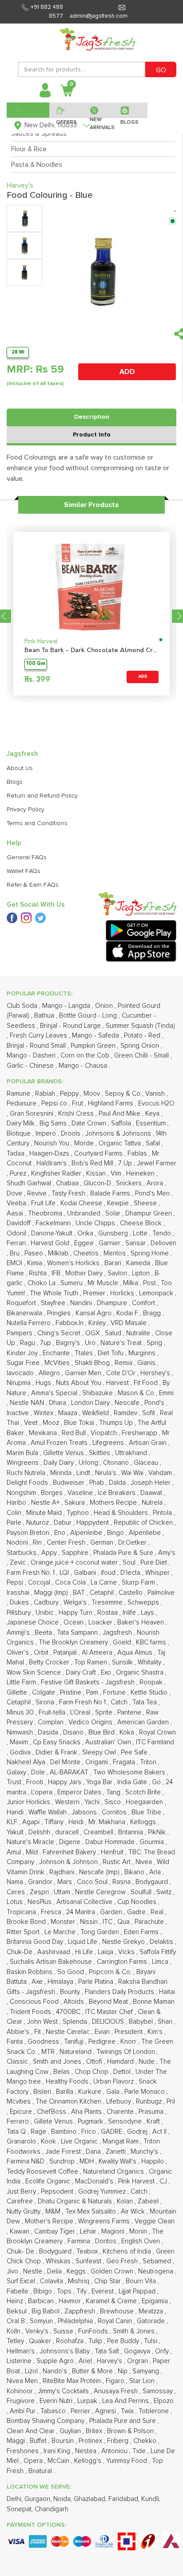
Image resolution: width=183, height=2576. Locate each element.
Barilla (66, 2092)
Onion (105, 1006)
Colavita (52, 2281)
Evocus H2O (156, 1103)
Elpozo (164, 2401)
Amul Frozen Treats (60, 1443)
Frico (90, 2132)
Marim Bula (23, 1453)
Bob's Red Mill (93, 1163)
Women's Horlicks (74, 1263)
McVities (58, 1363)
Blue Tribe (147, 1812)
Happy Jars (66, 1782)
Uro (91, 1343)
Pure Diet (155, 1563)
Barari (114, 1263)
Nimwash (21, 1732)
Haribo (17, 1503)
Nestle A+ (46, 1503)
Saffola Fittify (158, 1952)
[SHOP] (28, 110)
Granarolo (22, 2141)
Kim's (156, 2032)
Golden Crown (113, 2271)
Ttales (85, 1353)
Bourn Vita (142, 2281)
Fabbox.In (70, 1323)
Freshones (24, 2451)
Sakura (76, 1503)
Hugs (44, 1383)
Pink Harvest (41, 642)
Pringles (60, 1313)
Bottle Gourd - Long (89, 1016)
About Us (20, 768)
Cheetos (87, 1253)
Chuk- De (21, 2252)
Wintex (44, 1413)
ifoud (109, 1573)
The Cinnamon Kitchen (69, 2102)
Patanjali (66, 1653)
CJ (164, 2181)
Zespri (40, 1892)
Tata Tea (145, 1702)
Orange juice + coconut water (75, 1563)
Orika (86, 1233)
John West (43, 2022)
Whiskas (59, 2261)
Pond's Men (153, 1194)
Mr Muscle (104, 1283)
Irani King (58, 2451)
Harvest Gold (51, 1243)
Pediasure (22, 1103)
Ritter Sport (24, 1932)
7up (46, 1343)
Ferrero (19, 2122)
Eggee (85, 1243)
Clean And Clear (32, 2431)
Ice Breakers (117, 1493)
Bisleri (43, 2092)
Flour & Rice (29, 149)
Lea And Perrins (126, 2401)
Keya (153, 1114)
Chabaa (68, 1183)
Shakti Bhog (93, 1363)
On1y (163, 2351)
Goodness (44, 2042)
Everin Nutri (57, 2401)
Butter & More (93, 2371)
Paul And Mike (120, 1114)
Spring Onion (141, 1046)
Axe (38, 1982)
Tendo (163, 1233)
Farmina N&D (26, 2161)
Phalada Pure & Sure (124, 1553)
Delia (55, 2271)
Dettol (123, 2072)
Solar (114, 1213)
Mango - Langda (67, 1006)
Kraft (154, 2122)
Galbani (86, 1573)
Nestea (87, 2451)
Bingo (116, 1533)
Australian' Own (109, 1742)
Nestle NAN (28, 1403)
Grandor (41, 1882)
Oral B (17, 2321)
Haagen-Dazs (50, 1154)
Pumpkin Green (94, 1046)
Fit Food (147, 1383)
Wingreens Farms (105, 2221)
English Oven (141, 2241)
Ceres (17, 1892)
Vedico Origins (91, 1722)
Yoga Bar (100, 1782)
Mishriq (80, 2281)
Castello (131, 1593)
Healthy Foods (68, 2082)
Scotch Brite (144, 1792)
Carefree (21, 2201)
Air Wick (134, 2212)
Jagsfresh (118, 1633)
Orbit (42, 1653)
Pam (93, 1693)
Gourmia (153, 1842)
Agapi (32, 1822)
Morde (85, 1143)
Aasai (16, 1213)
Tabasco (54, 2411)
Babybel (142, 2022)
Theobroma (46, 1213)
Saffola (122, 1123)
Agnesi (106, 2411)
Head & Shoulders (122, 1513)
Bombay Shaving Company (46, 2421)
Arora (156, 1183)
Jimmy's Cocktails (64, 2391)
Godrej (138, 2132)
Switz (165, 1892)
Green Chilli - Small (142, 1056)
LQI (65, 1573)
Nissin (90, 1922)
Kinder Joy (23, 1353)
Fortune (115, 1693)
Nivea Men (23, 2381)
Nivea (145, 1862)
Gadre (137, 1912)
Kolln (14, 2331)
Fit (38, 2032)
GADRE (112, 2132)
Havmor (71, 2301)
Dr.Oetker (133, 1543)
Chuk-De (20, 1952)
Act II (160, 2132)
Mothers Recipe (114, 1503)
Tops (65, 2291)
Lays (148, 1613)
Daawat (152, 1493)
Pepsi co (55, 1103)
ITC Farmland (155, 1742)
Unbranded (85, 1213)
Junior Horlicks (29, 1802)
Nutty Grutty (24, 2212)
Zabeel (149, 2201)
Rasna (122, 1882)
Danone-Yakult (53, 1233)
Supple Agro (56, 2361)
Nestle (34, 2271)
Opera (34, 2461)
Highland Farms (111, 1103)
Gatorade (152, 2321)
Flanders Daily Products (120, 1992)
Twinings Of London (127, 2052)
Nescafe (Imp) (100, 1872)
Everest (103, 2291)
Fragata (125, 1762)
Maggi (17, 2441)
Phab (97, 1483)
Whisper (158, 1573)
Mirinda (62, 1473)
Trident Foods (31, 2012)
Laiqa (106, 1952)
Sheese (146, 1203)
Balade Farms (111, 1194)
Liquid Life (84, 1942)
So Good (72, 1972)
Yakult (16, 1832)
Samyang (147, 2371)
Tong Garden (101, 1932)
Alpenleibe (87, 1533)
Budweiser (70, 1483)
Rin (38, 1543)
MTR (49, 2052)
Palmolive (161, 1593)
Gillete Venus (54, 2122)
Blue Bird (102, 1732)
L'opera (43, 1792)
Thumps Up (117, 1423)
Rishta (39, 1273)
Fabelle (18, 2291)
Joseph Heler (151, 1483)
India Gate (133, 1782)
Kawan (20, 2232)
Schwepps (144, 1603)
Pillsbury (20, 1613)
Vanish (156, 1094)
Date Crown (90, 1123)
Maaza (69, 1413)
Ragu (28, 1343)
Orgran (138, 2361)
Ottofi (95, 2062)
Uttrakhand (132, 1453)
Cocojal (40, 1583)
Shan (166, 2022)
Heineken (141, 1174)
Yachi (93, 1802)
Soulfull (142, 1892)
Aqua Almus (136, 1653)
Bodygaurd (153, 1882)
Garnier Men (84, 1373)
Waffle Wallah (48, 1812)
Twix (128, 2411)
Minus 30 (21, 1713)
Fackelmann (54, 1223)
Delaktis (162, 1942)
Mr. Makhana (108, 1822)
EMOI (15, 1263)
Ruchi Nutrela (27, 1473)
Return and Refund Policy (42, 796)
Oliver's (19, 1653)
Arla (156, 1872)
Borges (53, 1493)
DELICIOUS (109, 2022)
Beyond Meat (109, 2002)
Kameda (139, 1263)
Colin (15, 1513)
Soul (130, 1563)
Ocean (74, 1622)
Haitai (167, 1992)
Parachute (150, 1922)
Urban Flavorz (114, 2082)
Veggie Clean (155, 2221)
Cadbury (47, 1603)
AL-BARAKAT (70, 1772)
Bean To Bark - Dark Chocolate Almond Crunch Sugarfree (91, 651)
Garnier (110, 1243)
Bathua (45, 1016)
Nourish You (53, 1143)
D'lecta (131, 1573)
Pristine (72, 1693)
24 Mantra (82, 1912)
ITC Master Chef (110, 2012)
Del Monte (66, 1762)
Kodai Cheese (82, 1203)
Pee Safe (135, 1752)
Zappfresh (81, 2311)
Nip (123, 2371)
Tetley (16, 2341)
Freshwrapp (140, 1433)
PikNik (158, 1832)
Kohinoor (21, 2391)
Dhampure (113, 1303)
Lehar (89, 2232)
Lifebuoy (119, 2102)
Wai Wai (133, 1473)
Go (157, 1782)
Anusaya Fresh (117, 2391)
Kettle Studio (150, 1693)
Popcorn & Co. (111, 1972)
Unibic (46, 1613)
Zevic (19, 1563)
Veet (32, 1423)
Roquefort (22, 1303)
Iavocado (21, 1373)
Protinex (91, 2441)
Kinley (98, 1323)
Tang (114, 1792)
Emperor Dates (80, 1792)
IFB (57, 1273)
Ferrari (17, 1243)
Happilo (153, 2161)
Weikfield (96, 1413)
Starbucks (22, 1553)
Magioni (114, 2232)
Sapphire (76, 1553)
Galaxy (17, 1772)
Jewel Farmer (157, 1163)
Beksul (18, 2311)
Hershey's (156, 1373)
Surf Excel (22, 2281)
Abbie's (19, 2032)
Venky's (38, 2331)
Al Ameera (98, 1653)
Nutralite (139, 1333)
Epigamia (156, 2301)
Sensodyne (126, 2122)
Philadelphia (76, 2321)
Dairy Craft (82, 1673)
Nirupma (20, 1383)
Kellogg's (89, 2461)
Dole (39, 1772)
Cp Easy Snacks (58, 1742)
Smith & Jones (135, 2331)
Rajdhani (63, 1872)
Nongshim (22, 1493)
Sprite (105, 1713)
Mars (66, 1882)
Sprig (155, 1343)
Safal (154, 1143)
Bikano (135, 1872)
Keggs (77, 2271)
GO (161, 70)
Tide (140, 2451)
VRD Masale (129, 1323)
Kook (49, 2141)
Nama (16, 1882)
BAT (80, 1593)
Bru (16, 1253)
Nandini (82, 1303)
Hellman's (22, 2351)
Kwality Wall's (118, 2161)
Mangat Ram (121, 2141)
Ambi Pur (24, 2411)
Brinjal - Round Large (71, 1026)
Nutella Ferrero (30, 1323)
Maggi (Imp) (52, 1593)
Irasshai (19, 1593)
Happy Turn (76, 1613)
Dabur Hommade (111, 1842)
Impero (47, 1134)
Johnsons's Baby (66, 2351)
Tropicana (22, 1912)
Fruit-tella (53, 1713)
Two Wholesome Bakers (130, 1772)
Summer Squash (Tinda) (140, 1026)
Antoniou (115, 2451)
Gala (114, 2092)
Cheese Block (142, 1223)
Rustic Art (117, 1862)
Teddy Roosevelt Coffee (43, 2172)
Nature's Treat (122, 1343)
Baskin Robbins (30, 1972)
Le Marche (61, 1932)
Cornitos (115, 1812)
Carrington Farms (123, 1962)
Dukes (20, 1603)
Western (68, 1802)
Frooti (36, 1782)
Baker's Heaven (141, 1622)
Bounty (71, 1992)
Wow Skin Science (35, 1673)
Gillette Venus (64, 1453)
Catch (120, 1702)
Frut (78, 1103)
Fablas (138, 1154)
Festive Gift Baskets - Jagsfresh (89, 1682)
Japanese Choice (34, 1622)
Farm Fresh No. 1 (32, 1573)
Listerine (20, 2361)
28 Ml (18, 352)
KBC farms (152, 1642)
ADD (127, 372)
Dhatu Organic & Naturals (76, 2201)
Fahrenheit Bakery (70, 1852)
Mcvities (20, 2102)
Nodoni (18, 1543)
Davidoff (20, 1223)
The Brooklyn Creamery (74, 1642)
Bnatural (41, 2471)
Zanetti (117, 2152)
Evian (103, 2032)
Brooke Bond (27, 1922)
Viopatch (105, 1433)
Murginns (143, 1353)
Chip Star (108, 2281)
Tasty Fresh (69, 1194)
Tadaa (16, 1154)
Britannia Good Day (36, 1942)
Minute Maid (45, 1513)
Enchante (57, 1353)
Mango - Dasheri (32, 1056)
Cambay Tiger (56, 2232)
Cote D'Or (122, 1373)
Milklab (59, 1253)
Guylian (71, 2431)
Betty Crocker (50, 1662)
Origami (97, 1762)
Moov (93, 1094)
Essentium (152, 1123)
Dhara (58, 1403)
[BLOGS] (131, 110)
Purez (19, 1174)
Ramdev (126, 1413)
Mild (33, 1852)
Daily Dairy (60, 1463)
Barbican (42, 2301)
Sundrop (63, 2161)
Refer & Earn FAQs (33, 885)
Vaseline (81, 1493)
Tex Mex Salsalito (91, 2212)
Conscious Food (35, 2002)
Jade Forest (64, 2152)
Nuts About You (80, 1383)
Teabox (88, 2252)
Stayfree (54, 1303)
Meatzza (152, 2311)
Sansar (136, 1243)
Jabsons (85, 1812)
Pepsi (16, 1583)
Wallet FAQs (24, 871)
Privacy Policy (26, 810)
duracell (68, 1832)
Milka (131, 1283)
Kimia (36, 1263)
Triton (149, 1762)
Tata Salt (108, 2351)
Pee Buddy (124, 2341)
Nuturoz (38, 1523)
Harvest (118, 1383)
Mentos (115, 1253)
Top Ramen (91, 1662)
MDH (88, 2161)
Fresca (52, 1912)
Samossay (159, 2391)
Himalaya (61, 1982)
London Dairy (91, 1403)
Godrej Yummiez (103, 2192)
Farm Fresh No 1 (83, 1702)
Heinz (16, 2301)
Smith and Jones (58, 2062)
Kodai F (128, 1313)
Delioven (163, 1243)
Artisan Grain (149, 1443)
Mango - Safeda (96, 1036)
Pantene (130, 1713)
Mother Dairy (85, 1273)
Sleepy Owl (100, 1752)
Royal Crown (157, 1732)
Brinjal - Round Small (37, 1046)
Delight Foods (28, 1483)
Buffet (39, 2441)
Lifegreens (109, 1443)
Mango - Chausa (84, 1066)
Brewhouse (118, 2311)
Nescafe (128, 1403)
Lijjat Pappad (138, 2291)
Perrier (81, 2411)
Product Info (92, 435)
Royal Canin (116, 2321)
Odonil (17, 1233)
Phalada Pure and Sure (123, 2421)
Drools (72, 1134)
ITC (108, 1922)
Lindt (84, 1473)
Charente (121, 2112)
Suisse (64, 2331)
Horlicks (123, 1293)
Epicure (22, 2112)
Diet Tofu (111, 1353)
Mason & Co (137, 1393)
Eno (61, 1533)
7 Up (126, 1163)
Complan (52, 1722)
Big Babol (46, 2311)
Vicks (127, 1952)
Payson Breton (29, 1533)
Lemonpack (157, 1293)
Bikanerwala (25, 1313)
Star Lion (143, 2381)
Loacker (101, 1622)
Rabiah (46, 1094)
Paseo (35, 1253)
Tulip (96, 2341)
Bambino (65, 2132)
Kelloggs (144, 1822)
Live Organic (80, 2141)
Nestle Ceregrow (101, 1892)
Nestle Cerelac (69, 2032)
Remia (124, 1363)
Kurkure (91, 2092)
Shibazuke (98, 1393)
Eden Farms (142, 1932)
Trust (15, 1782)
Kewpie (119, 1203)
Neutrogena (157, 2271)
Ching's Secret (60, 1333)
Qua (124, 1922)
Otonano (117, 1463)
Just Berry (22, 2192)
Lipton (142, 1273)
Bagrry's (69, 1343)
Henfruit (113, 1852)
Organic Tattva (121, 1143)
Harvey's (110, 2361)
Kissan (97, 1174)
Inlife (130, 1613)
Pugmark (91, 2122)
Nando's (56, 2371)
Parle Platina (97, 1982)
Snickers (130, 1183)
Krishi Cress (77, 1114)
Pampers (20, 1333)
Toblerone (155, 2411)
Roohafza (71, 2341)
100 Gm (36, 664)
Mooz (52, 1423)
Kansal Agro (94, 1313)
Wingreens (24, 1463)
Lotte (141, 1233)
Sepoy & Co (123, 1094)
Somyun (42, 2321)
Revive (38, 1194)
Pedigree (103, 2042)
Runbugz (150, 2102)
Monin (139, 2232)
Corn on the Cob (86, 1056)
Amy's (167, 1553)
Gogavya (138, 2351)
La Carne (105, 1583)
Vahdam (161, 1473)
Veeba (17, 1203)
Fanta (16, 2042)
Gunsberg (114, 1233)
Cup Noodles (138, 1902)
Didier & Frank (57, 1752)
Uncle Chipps (96, 1223)
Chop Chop (92, 2072)
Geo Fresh (123, 2261)
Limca (161, 1962)
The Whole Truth (55, 1293)
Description (92, 417)
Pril (171, 2102)
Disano (74, 1732)
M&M (54, 2212)
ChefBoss (52, 2112)
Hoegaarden (145, 1802)
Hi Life (85, 1952)
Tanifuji (75, 2042)
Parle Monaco (145, 2092)
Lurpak (88, 2401)
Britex (95, 2431)
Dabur (64, 1523)
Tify (82, 2291)
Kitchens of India (128, 2252)
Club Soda (23, 1006)
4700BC (69, 2012)
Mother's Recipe (50, 2221)
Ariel (86, 2361)
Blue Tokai (80, 1423)
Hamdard (121, 2062)
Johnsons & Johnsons (119, 1134)
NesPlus (40, 1902)
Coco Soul (93, 1882)
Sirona (46, 1702)
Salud (114, 1333)
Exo (107, 1673)
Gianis (147, 1363)
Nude (147, 2062)
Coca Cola (71, 1583)
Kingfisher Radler (57, 1174)
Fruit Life (44, 1203)
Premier (95, 1293)
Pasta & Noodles (37, 165)
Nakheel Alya (27, 1762)
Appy (50, 1553)
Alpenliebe (146, 1533)
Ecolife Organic (49, 2181)
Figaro (116, 2381)
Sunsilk (123, 1662)
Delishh (40, 1832)
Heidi (77, 1822)
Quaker (41, 2341)
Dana (94, 2152)
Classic (18, 2062)
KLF (13, 1822)
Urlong (89, 1463)
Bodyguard (56, 2252)
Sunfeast (89, 2261)
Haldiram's (52, 1163)
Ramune (19, 1094)
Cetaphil (103, 1593)
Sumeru (72, 1283)
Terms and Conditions (37, 823)
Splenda (76, 2022)
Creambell (99, 1832)
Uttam (63, 1892)
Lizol (32, 2371)
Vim (117, 1174)
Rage (39, 2132)
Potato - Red (143, 1036)
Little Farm (22, 1682)
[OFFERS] (66, 110)
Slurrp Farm (139, 1583)
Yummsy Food (127, 2461)
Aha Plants (87, 2112)
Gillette (18, 1693)
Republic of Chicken (144, 1523)
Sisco (113, 1802)
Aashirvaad (55, 1952)
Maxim (20, 1742)
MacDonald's (95, 2181)
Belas (62, 2072)
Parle (15, 1523)
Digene (71, 1842)
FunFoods (94, 2331)
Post (150, 1283)
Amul (15, 1852)
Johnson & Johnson (69, 1862)
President (129, 2032)
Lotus (16, 1902)
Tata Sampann (78, 1633)
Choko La (42, 1283)
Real (158, 1912)
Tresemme (108, 1603)
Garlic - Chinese (31, 1066)
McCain (59, 2461)
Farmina (80, 2241)
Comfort (144, 1303)
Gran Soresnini (32, 1114)
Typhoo (79, 1513)
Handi (16, 1812)
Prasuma (152, 2112)
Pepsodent (58, 2192)
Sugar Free (24, 1363)
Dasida (49, 1732)
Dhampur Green (149, 1213)
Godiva (21, 1752)
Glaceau (147, 1463)
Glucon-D (98, 1183)
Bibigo (44, 2291)
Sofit (149, 1413)
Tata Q (17, 2132)
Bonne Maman (154, 2002)
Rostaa (108, 1613)
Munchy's (145, 2152)
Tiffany (55, 1822)
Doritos (107, 2241)
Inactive (19, 1413)
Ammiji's (19, 1633)
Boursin (64, 2441)
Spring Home (151, 1253)
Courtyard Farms (99, 1154)
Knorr (129, 2042)
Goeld (123, 1642)
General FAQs (27, 857)
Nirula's (107, 1473)
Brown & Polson (131, 2431)
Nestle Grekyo (124, 1942)
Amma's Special (55, 1393)
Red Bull (75, 1433)
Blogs (15, 782)
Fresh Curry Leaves (39, 1036)
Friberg (119, 2441)
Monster (64, 1922)
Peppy (70, 1094)
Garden (112, 1912)
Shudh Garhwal (30, 1183)
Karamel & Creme (112, 2301)
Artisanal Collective (85, 1902)
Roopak (152, 1682)
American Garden (144, 1722)
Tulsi (151, 2341)
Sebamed (158, 2261)
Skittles (100, 1453)
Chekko (146, 2441)
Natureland (76, 2052)
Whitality (150, 1662)
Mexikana (44, 1433)
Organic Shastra (141, 1673)
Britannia (131, 1832)
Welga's (76, 1603)
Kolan (126, 2201)
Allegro (50, 1373)
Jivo (13, 2271)
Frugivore (22, 2401)
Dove (15, 1194)
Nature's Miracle (31, 1842)
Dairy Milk (22, 1123)
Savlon (118, 1273)
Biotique (20, 1134)
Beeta (44, 1633)
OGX (93, 1333)
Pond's (155, 1403)
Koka (128, 1732)
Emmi (166, 1393)
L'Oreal (81, 1713)
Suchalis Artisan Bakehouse (52, 1962)
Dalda (118, 1483)
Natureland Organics (114, 2172)
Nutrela (153, 1503)
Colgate (44, 1693)
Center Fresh (67, 1543)
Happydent (93, 1523)
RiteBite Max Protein (73, 2381)
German (103, 1543)
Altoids (75, 2002)
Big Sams (54, 1123)
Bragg (153, 1313)
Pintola (163, 1513)
